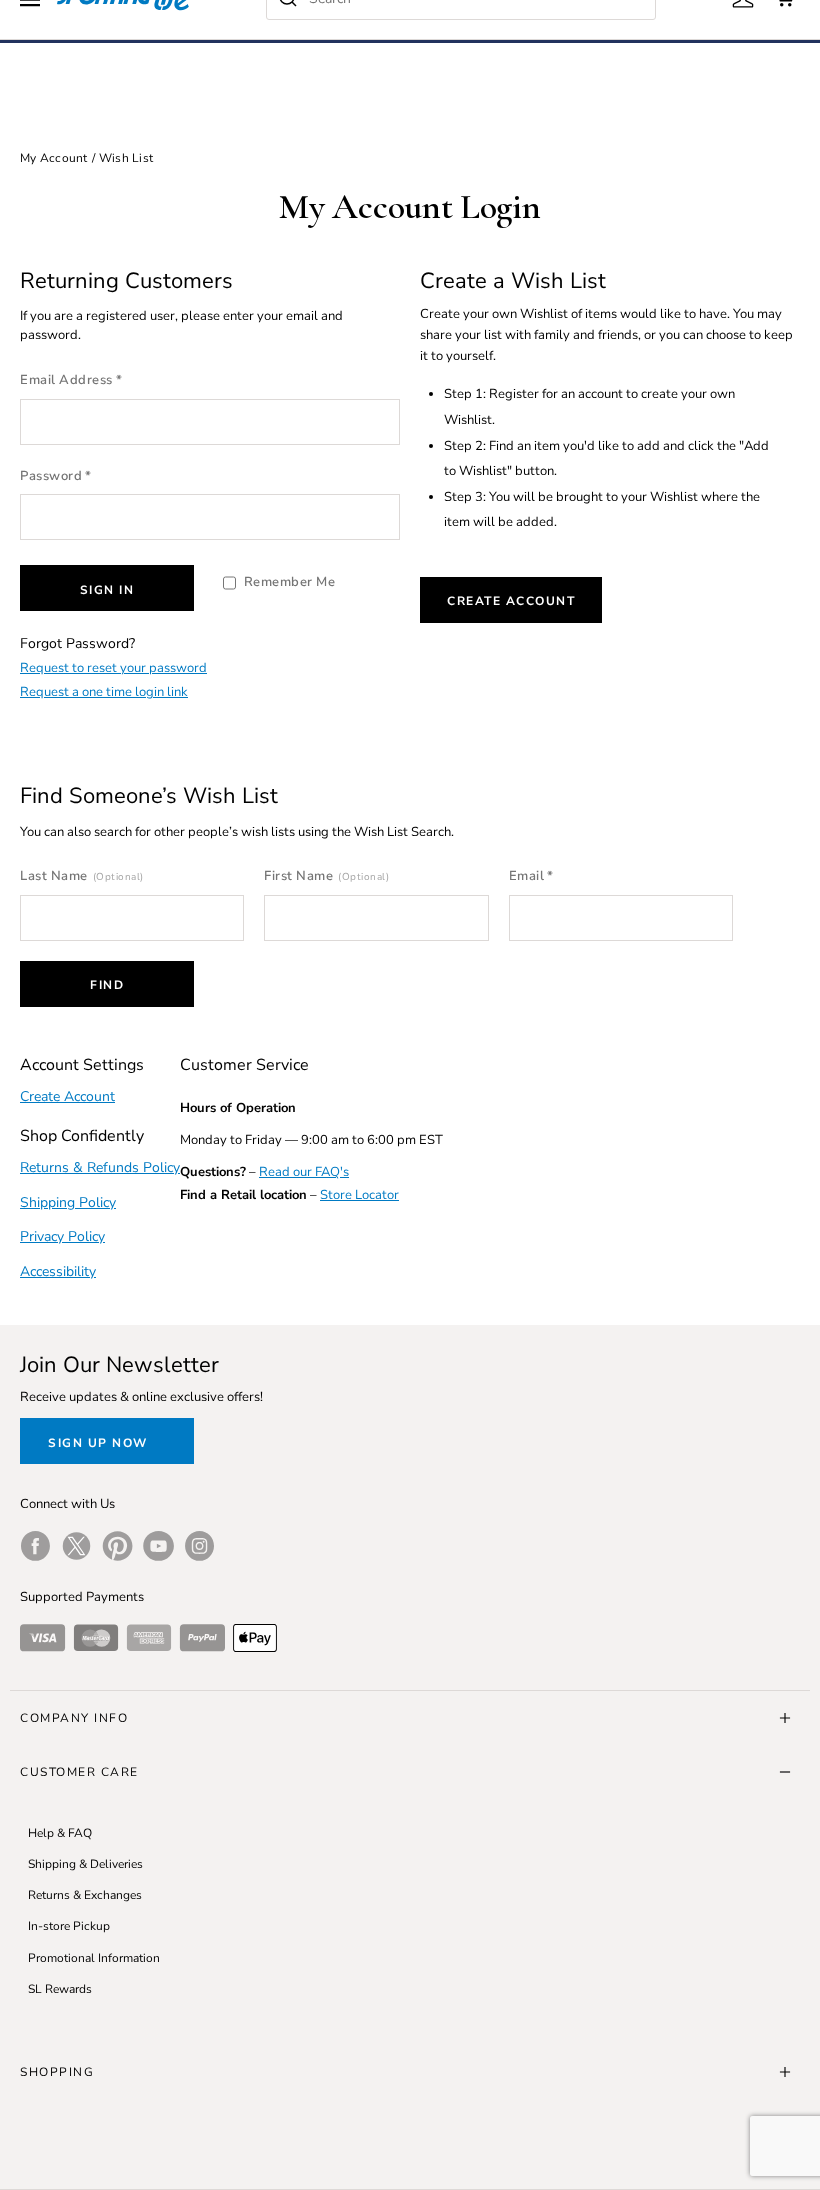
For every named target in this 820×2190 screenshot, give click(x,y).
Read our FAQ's (304, 1172)
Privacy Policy (62, 1236)
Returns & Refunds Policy (100, 1167)
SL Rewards (60, 1989)
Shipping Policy (68, 1202)
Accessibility (58, 1271)
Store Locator (359, 1195)
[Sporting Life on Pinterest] (117, 1546)
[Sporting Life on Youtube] (158, 1546)
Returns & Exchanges (85, 1895)
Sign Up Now (98, 1443)
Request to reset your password (113, 668)
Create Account (511, 601)
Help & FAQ (60, 1833)
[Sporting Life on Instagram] (199, 1546)
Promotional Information (94, 1958)
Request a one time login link (104, 692)
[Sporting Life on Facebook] (35, 1546)
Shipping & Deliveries (85, 1864)
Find (107, 985)
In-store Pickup (69, 1926)
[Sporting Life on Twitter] (76, 1546)
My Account (54, 158)
